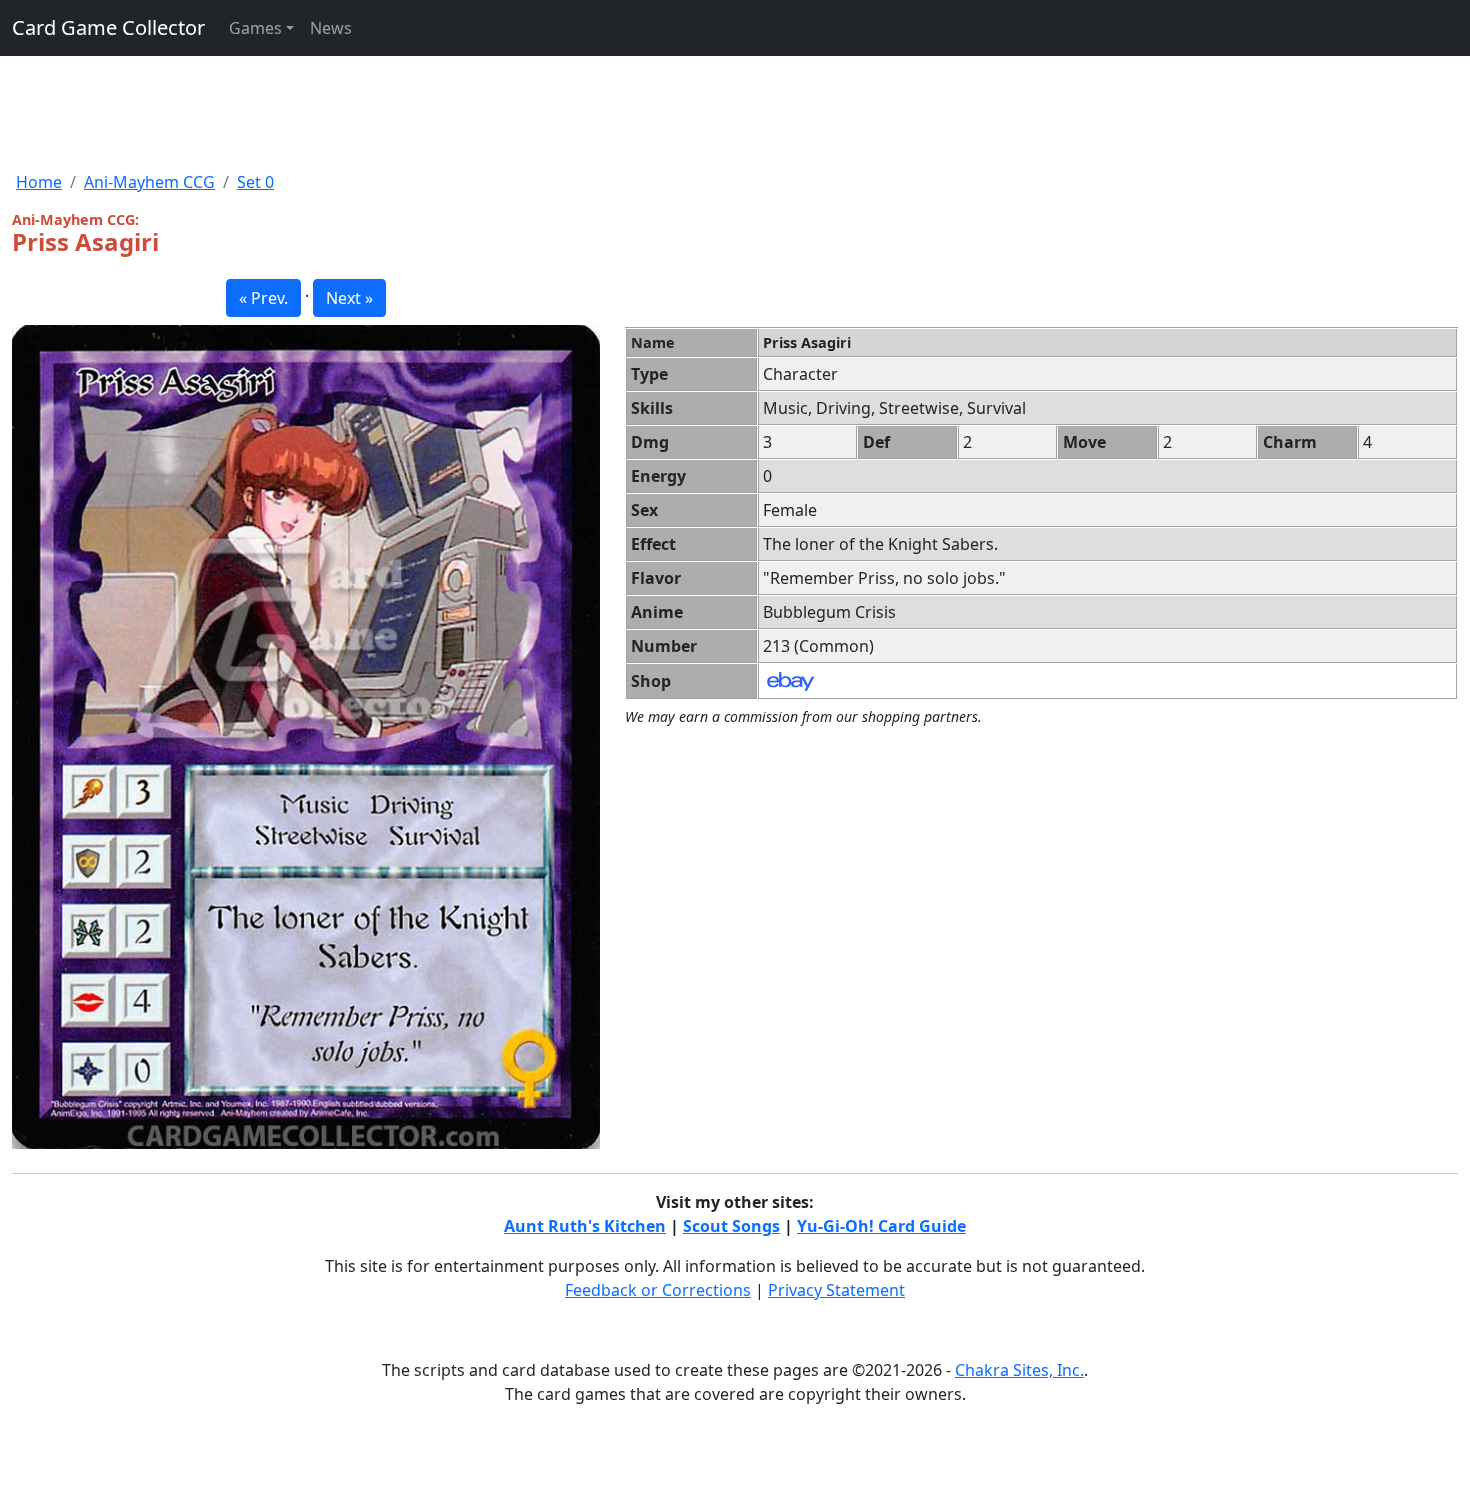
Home (39, 182)
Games (255, 28)
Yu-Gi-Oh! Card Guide (881, 1226)
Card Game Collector (108, 27)
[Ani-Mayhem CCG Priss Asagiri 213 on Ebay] (790, 680)
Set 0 (255, 182)
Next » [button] (349, 298)
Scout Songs (731, 1226)
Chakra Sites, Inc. (1019, 1370)
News (331, 28)
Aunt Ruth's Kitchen (585, 1226)
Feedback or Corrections (658, 1290)
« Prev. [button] (263, 298)
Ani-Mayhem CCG (149, 182)
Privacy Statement (836, 1290)
